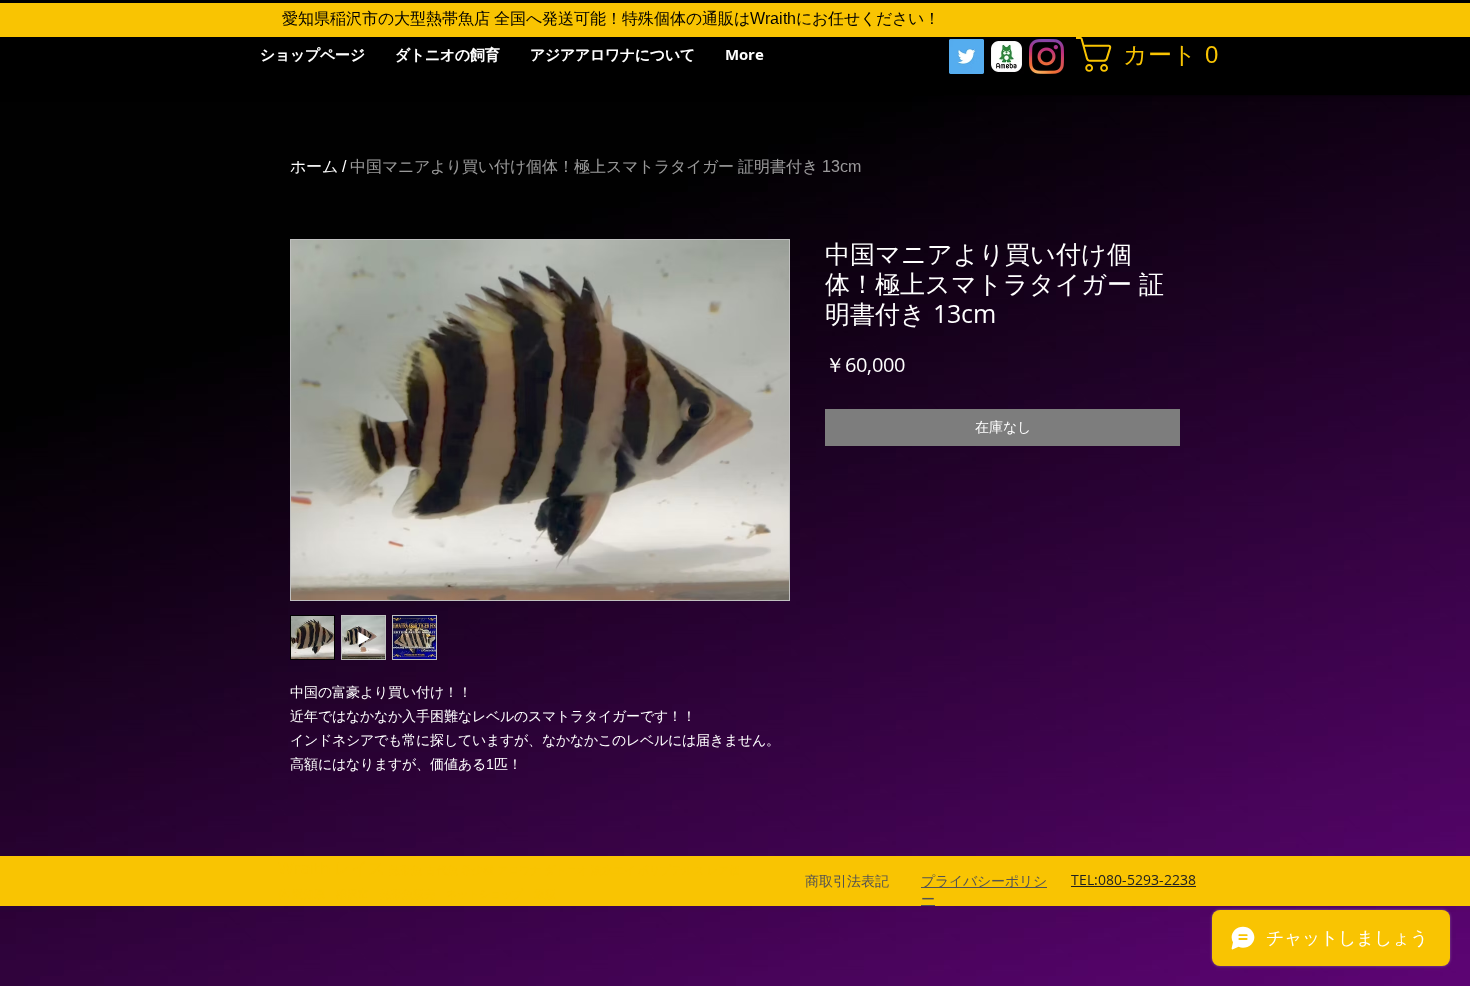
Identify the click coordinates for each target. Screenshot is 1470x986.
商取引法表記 (847, 881)
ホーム (314, 166)
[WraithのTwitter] (966, 56)
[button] (1150, 54)
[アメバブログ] (1006, 56)
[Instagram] (1046, 56)
